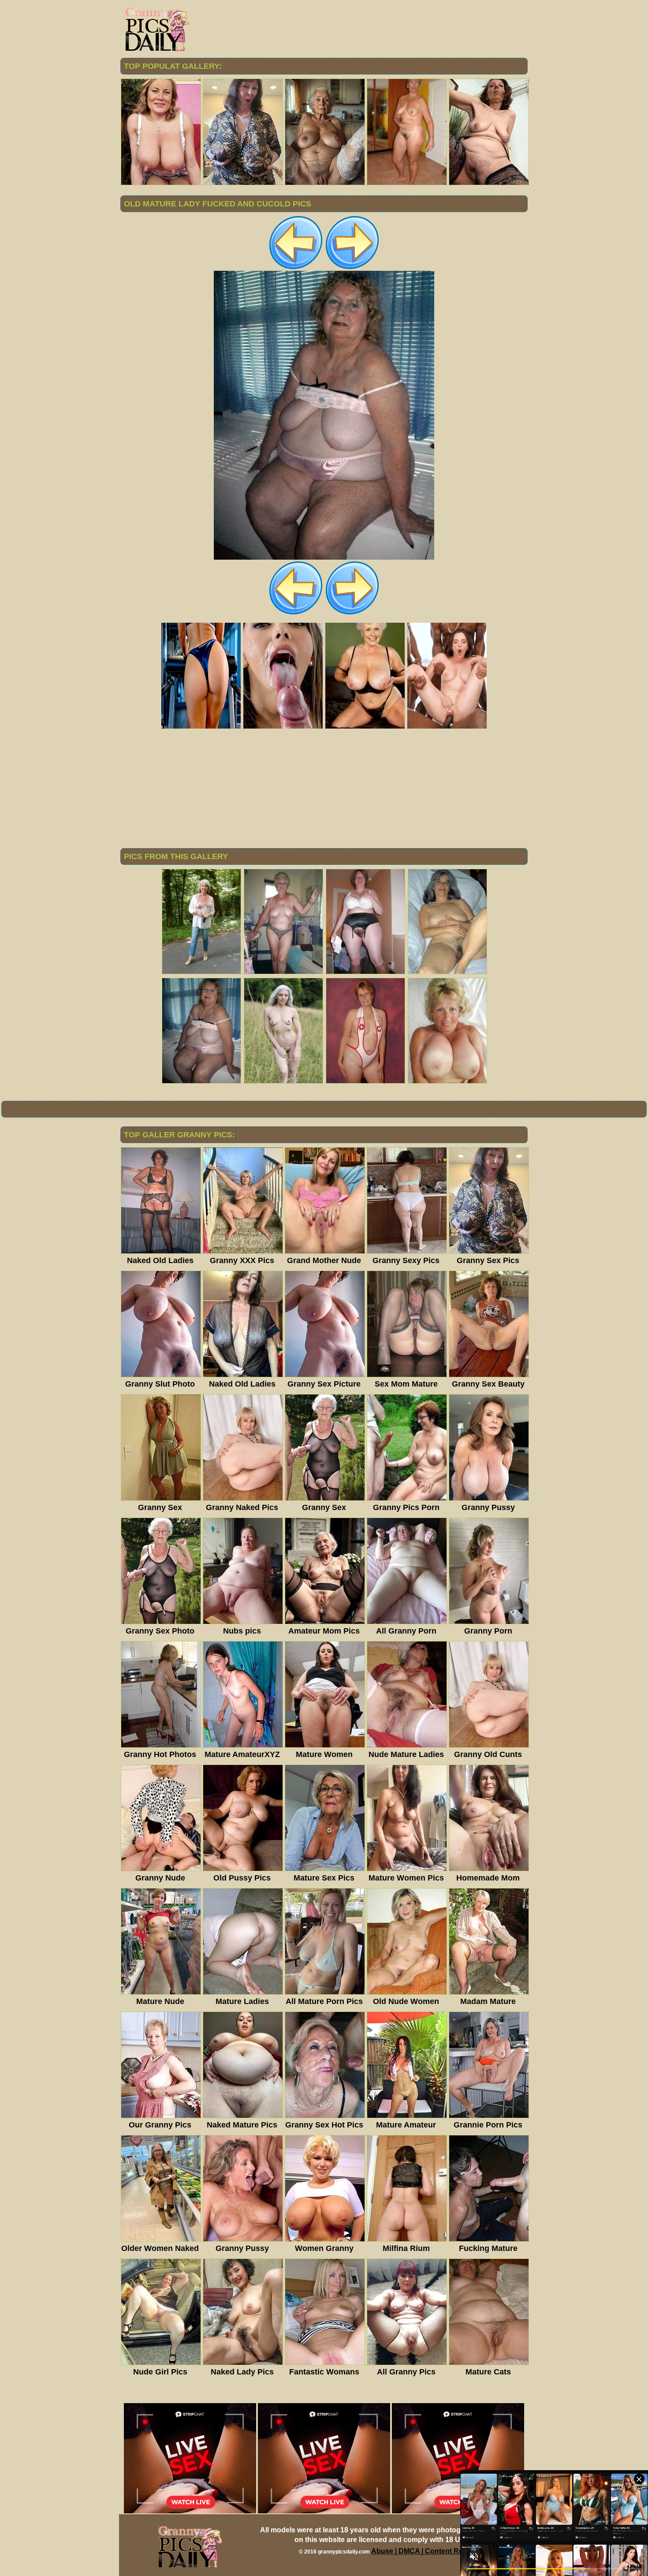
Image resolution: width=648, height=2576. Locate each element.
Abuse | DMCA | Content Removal (427, 2551)
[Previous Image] (296, 268)
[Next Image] (352, 268)
